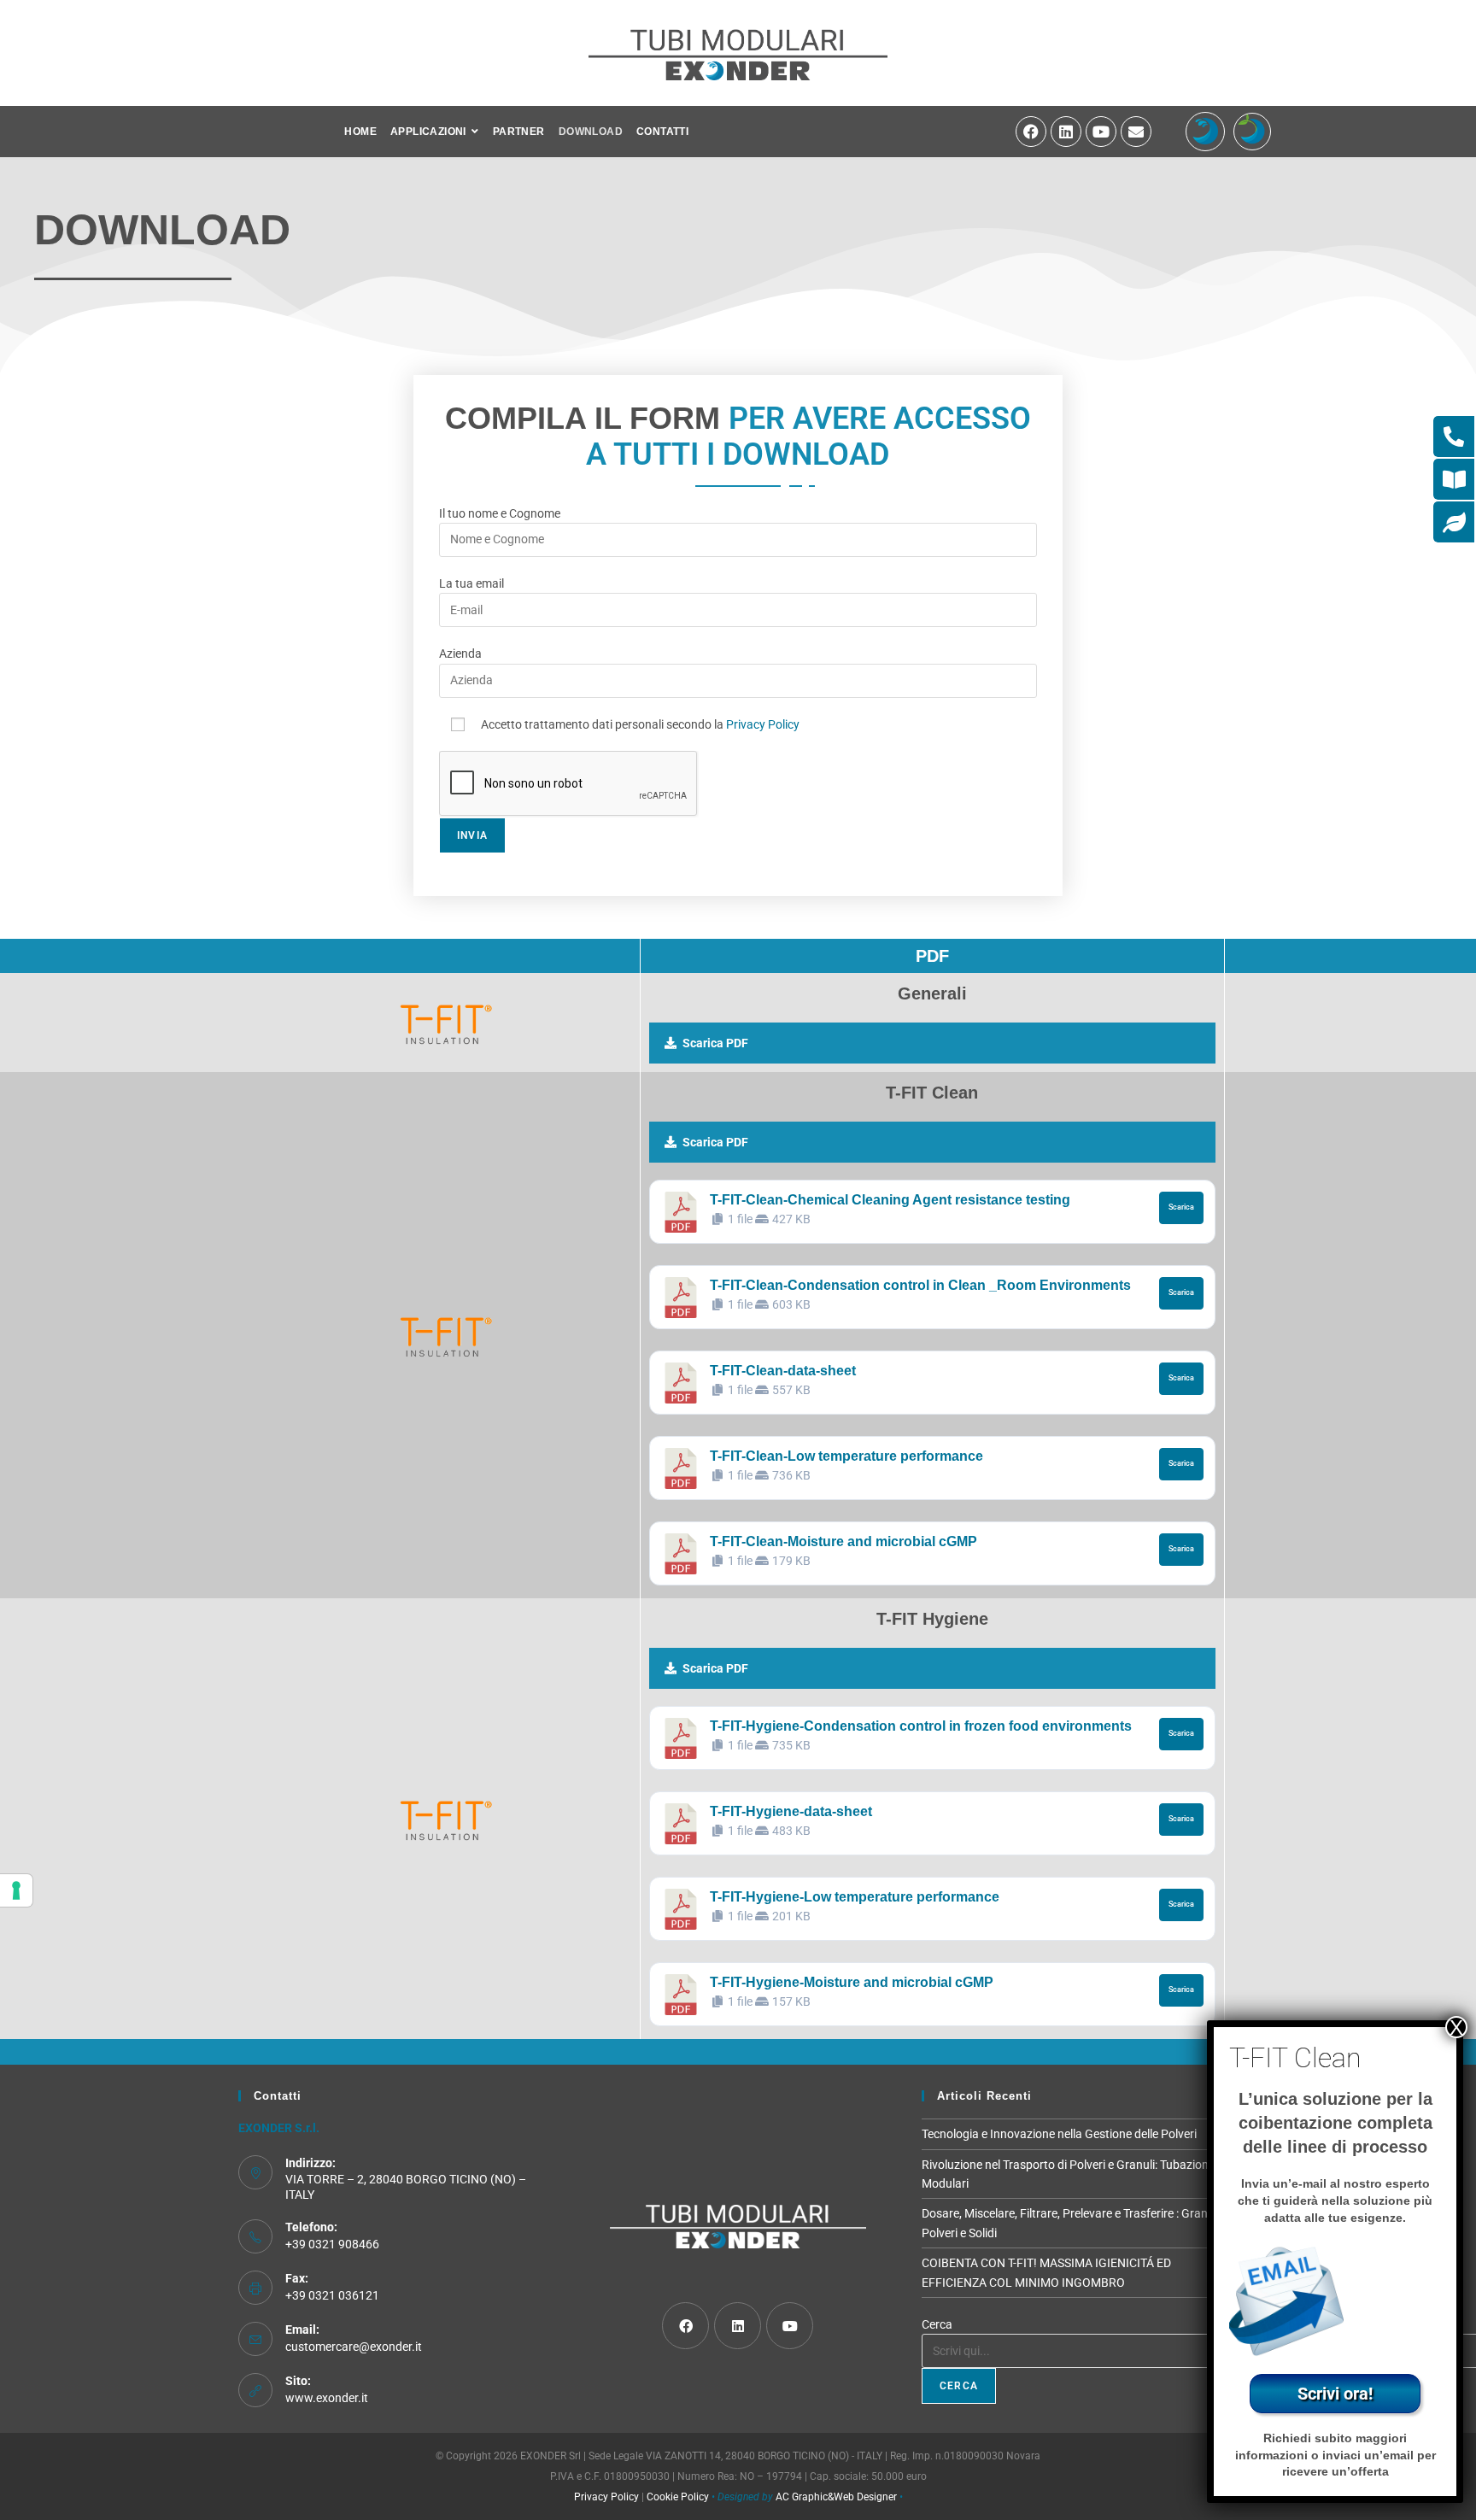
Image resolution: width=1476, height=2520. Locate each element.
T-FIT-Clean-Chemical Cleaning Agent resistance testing (890, 1200)
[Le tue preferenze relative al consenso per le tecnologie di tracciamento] (16, 1890)
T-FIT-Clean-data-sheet (783, 1371)
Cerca (937, 2324)
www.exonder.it (327, 2398)
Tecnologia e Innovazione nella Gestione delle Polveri (1059, 2134)
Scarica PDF (715, 1043)
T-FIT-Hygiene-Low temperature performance (855, 1897)
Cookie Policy (678, 2497)
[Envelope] (1136, 132)
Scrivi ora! (1335, 2394)
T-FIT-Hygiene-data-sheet (791, 1811)
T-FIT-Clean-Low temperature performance (846, 1456)
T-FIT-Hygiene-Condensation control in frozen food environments (921, 1726)
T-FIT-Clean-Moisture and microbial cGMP (843, 1541)
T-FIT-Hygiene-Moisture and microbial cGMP (852, 1982)
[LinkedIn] (738, 2326)
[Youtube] (1101, 132)
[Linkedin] (1066, 132)
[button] (932, 1043)
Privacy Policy (763, 724)
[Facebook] (1031, 132)
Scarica (1181, 1207)
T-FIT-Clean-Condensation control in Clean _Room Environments (920, 1285)
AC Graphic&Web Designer (836, 2497)
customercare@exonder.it (354, 2347)
